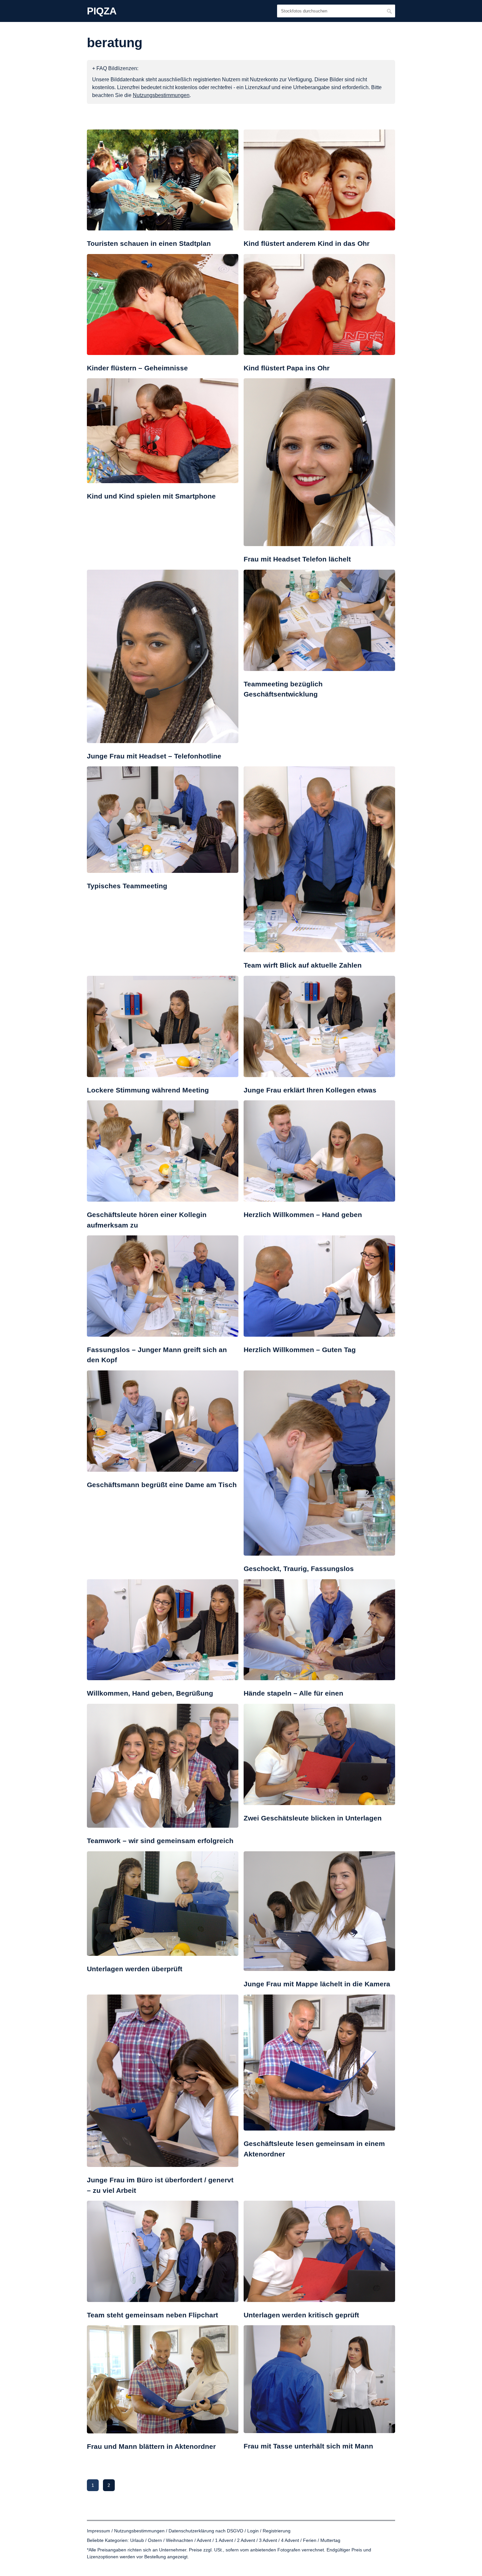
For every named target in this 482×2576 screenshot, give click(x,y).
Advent (204, 2540)
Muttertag (330, 2540)
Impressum (99, 2531)
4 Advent (290, 2540)
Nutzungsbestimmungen (139, 2531)
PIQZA (102, 11)
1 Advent (224, 2540)
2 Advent (246, 2540)
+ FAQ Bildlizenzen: (115, 68)
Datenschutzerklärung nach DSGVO (206, 2531)
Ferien (310, 2540)
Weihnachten (180, 2540)
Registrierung (277, 2531)
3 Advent (268, 2540)
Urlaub (137, 2540)
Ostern (155, 2540)
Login (253, 2531)
